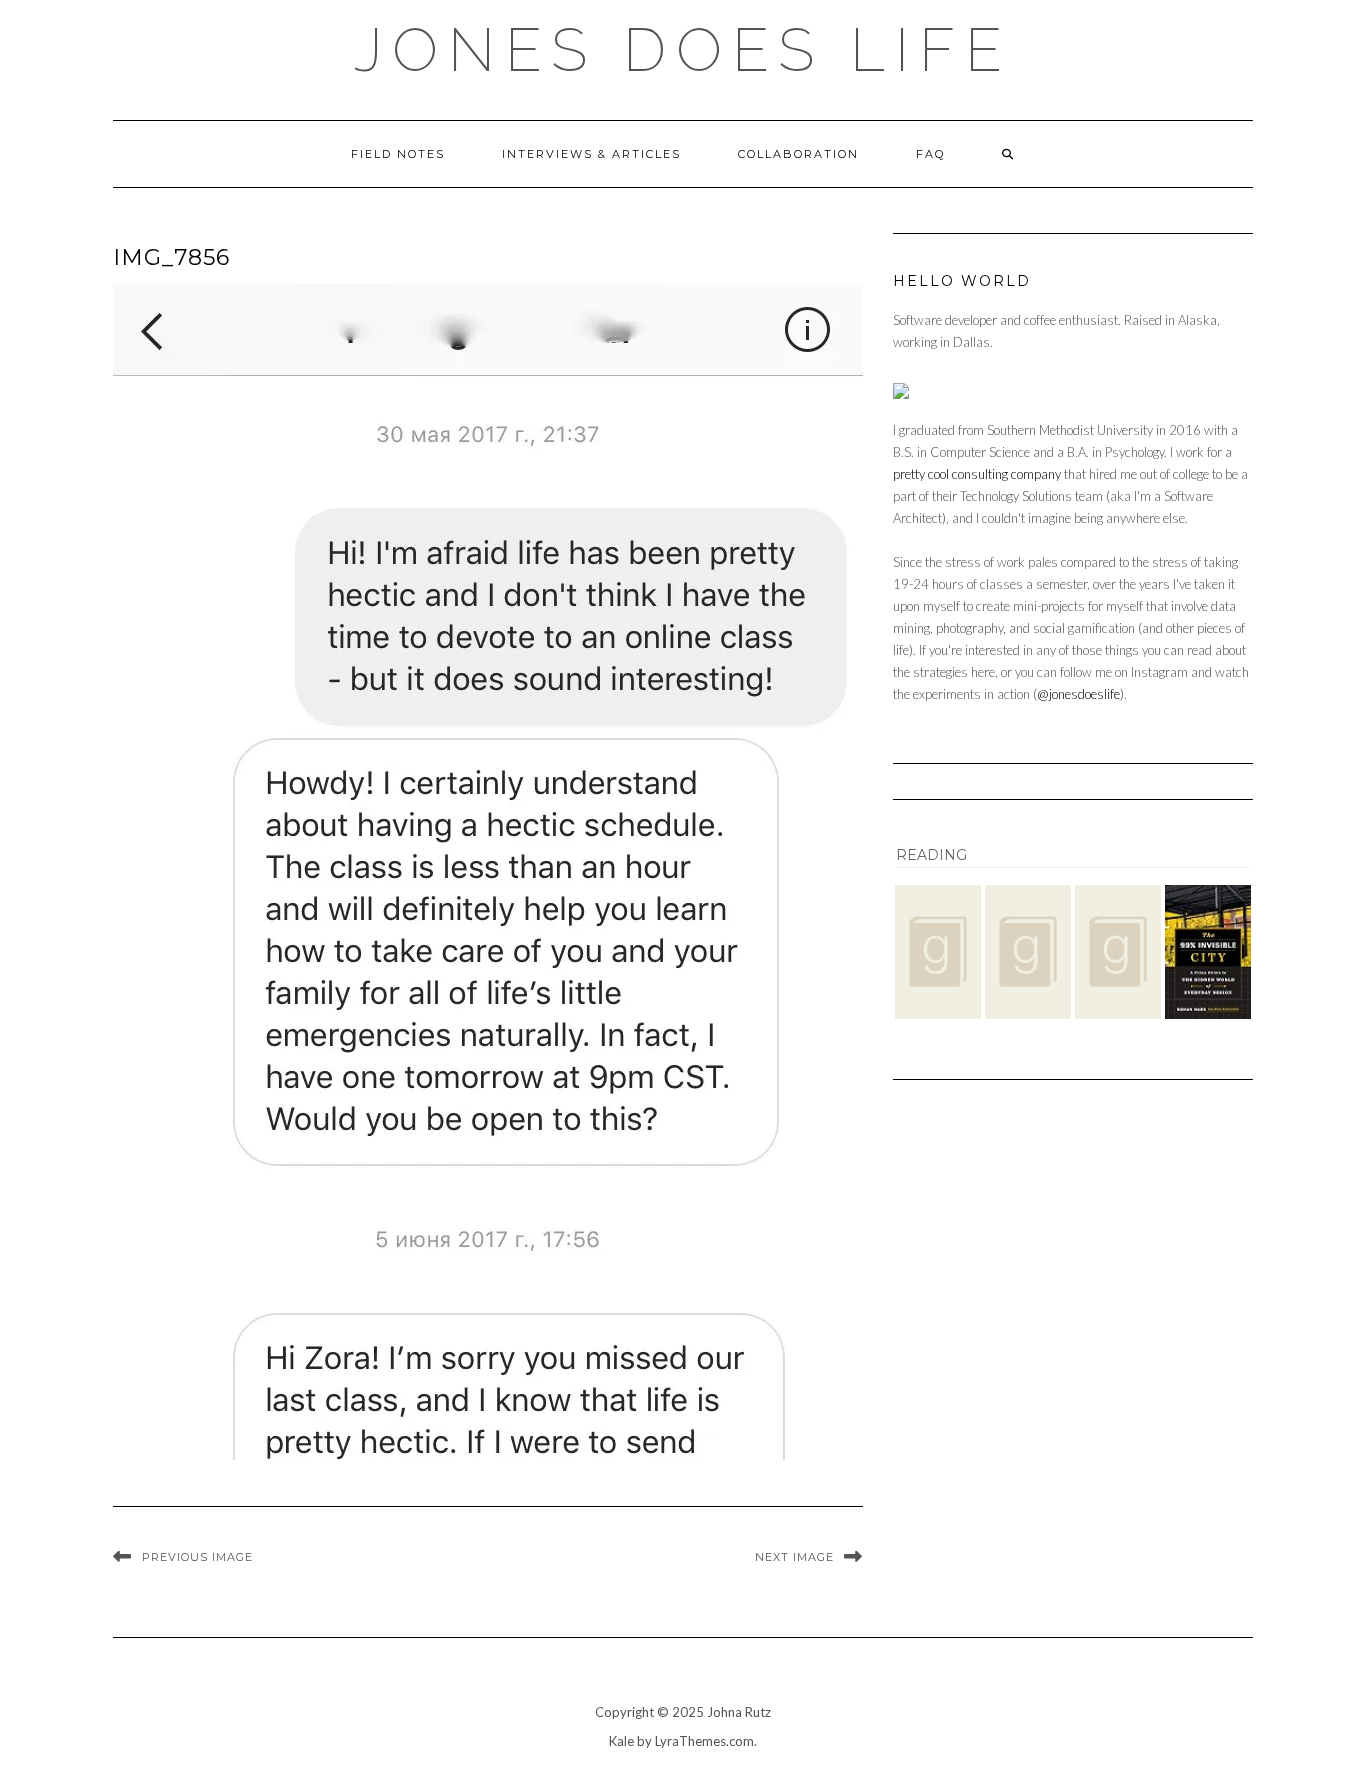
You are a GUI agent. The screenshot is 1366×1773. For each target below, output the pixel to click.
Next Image (794, 1557)
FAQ (930, 154)
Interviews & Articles (591, 154)
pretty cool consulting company (977, 474)
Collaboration (798, 154)
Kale (621, 1741)
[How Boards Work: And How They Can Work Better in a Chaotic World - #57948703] (1118, 951)
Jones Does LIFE (683, 50)
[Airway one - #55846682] (938, 951)
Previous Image (197, 1557)
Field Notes (398, 154)
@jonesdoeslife (1078, 694)
